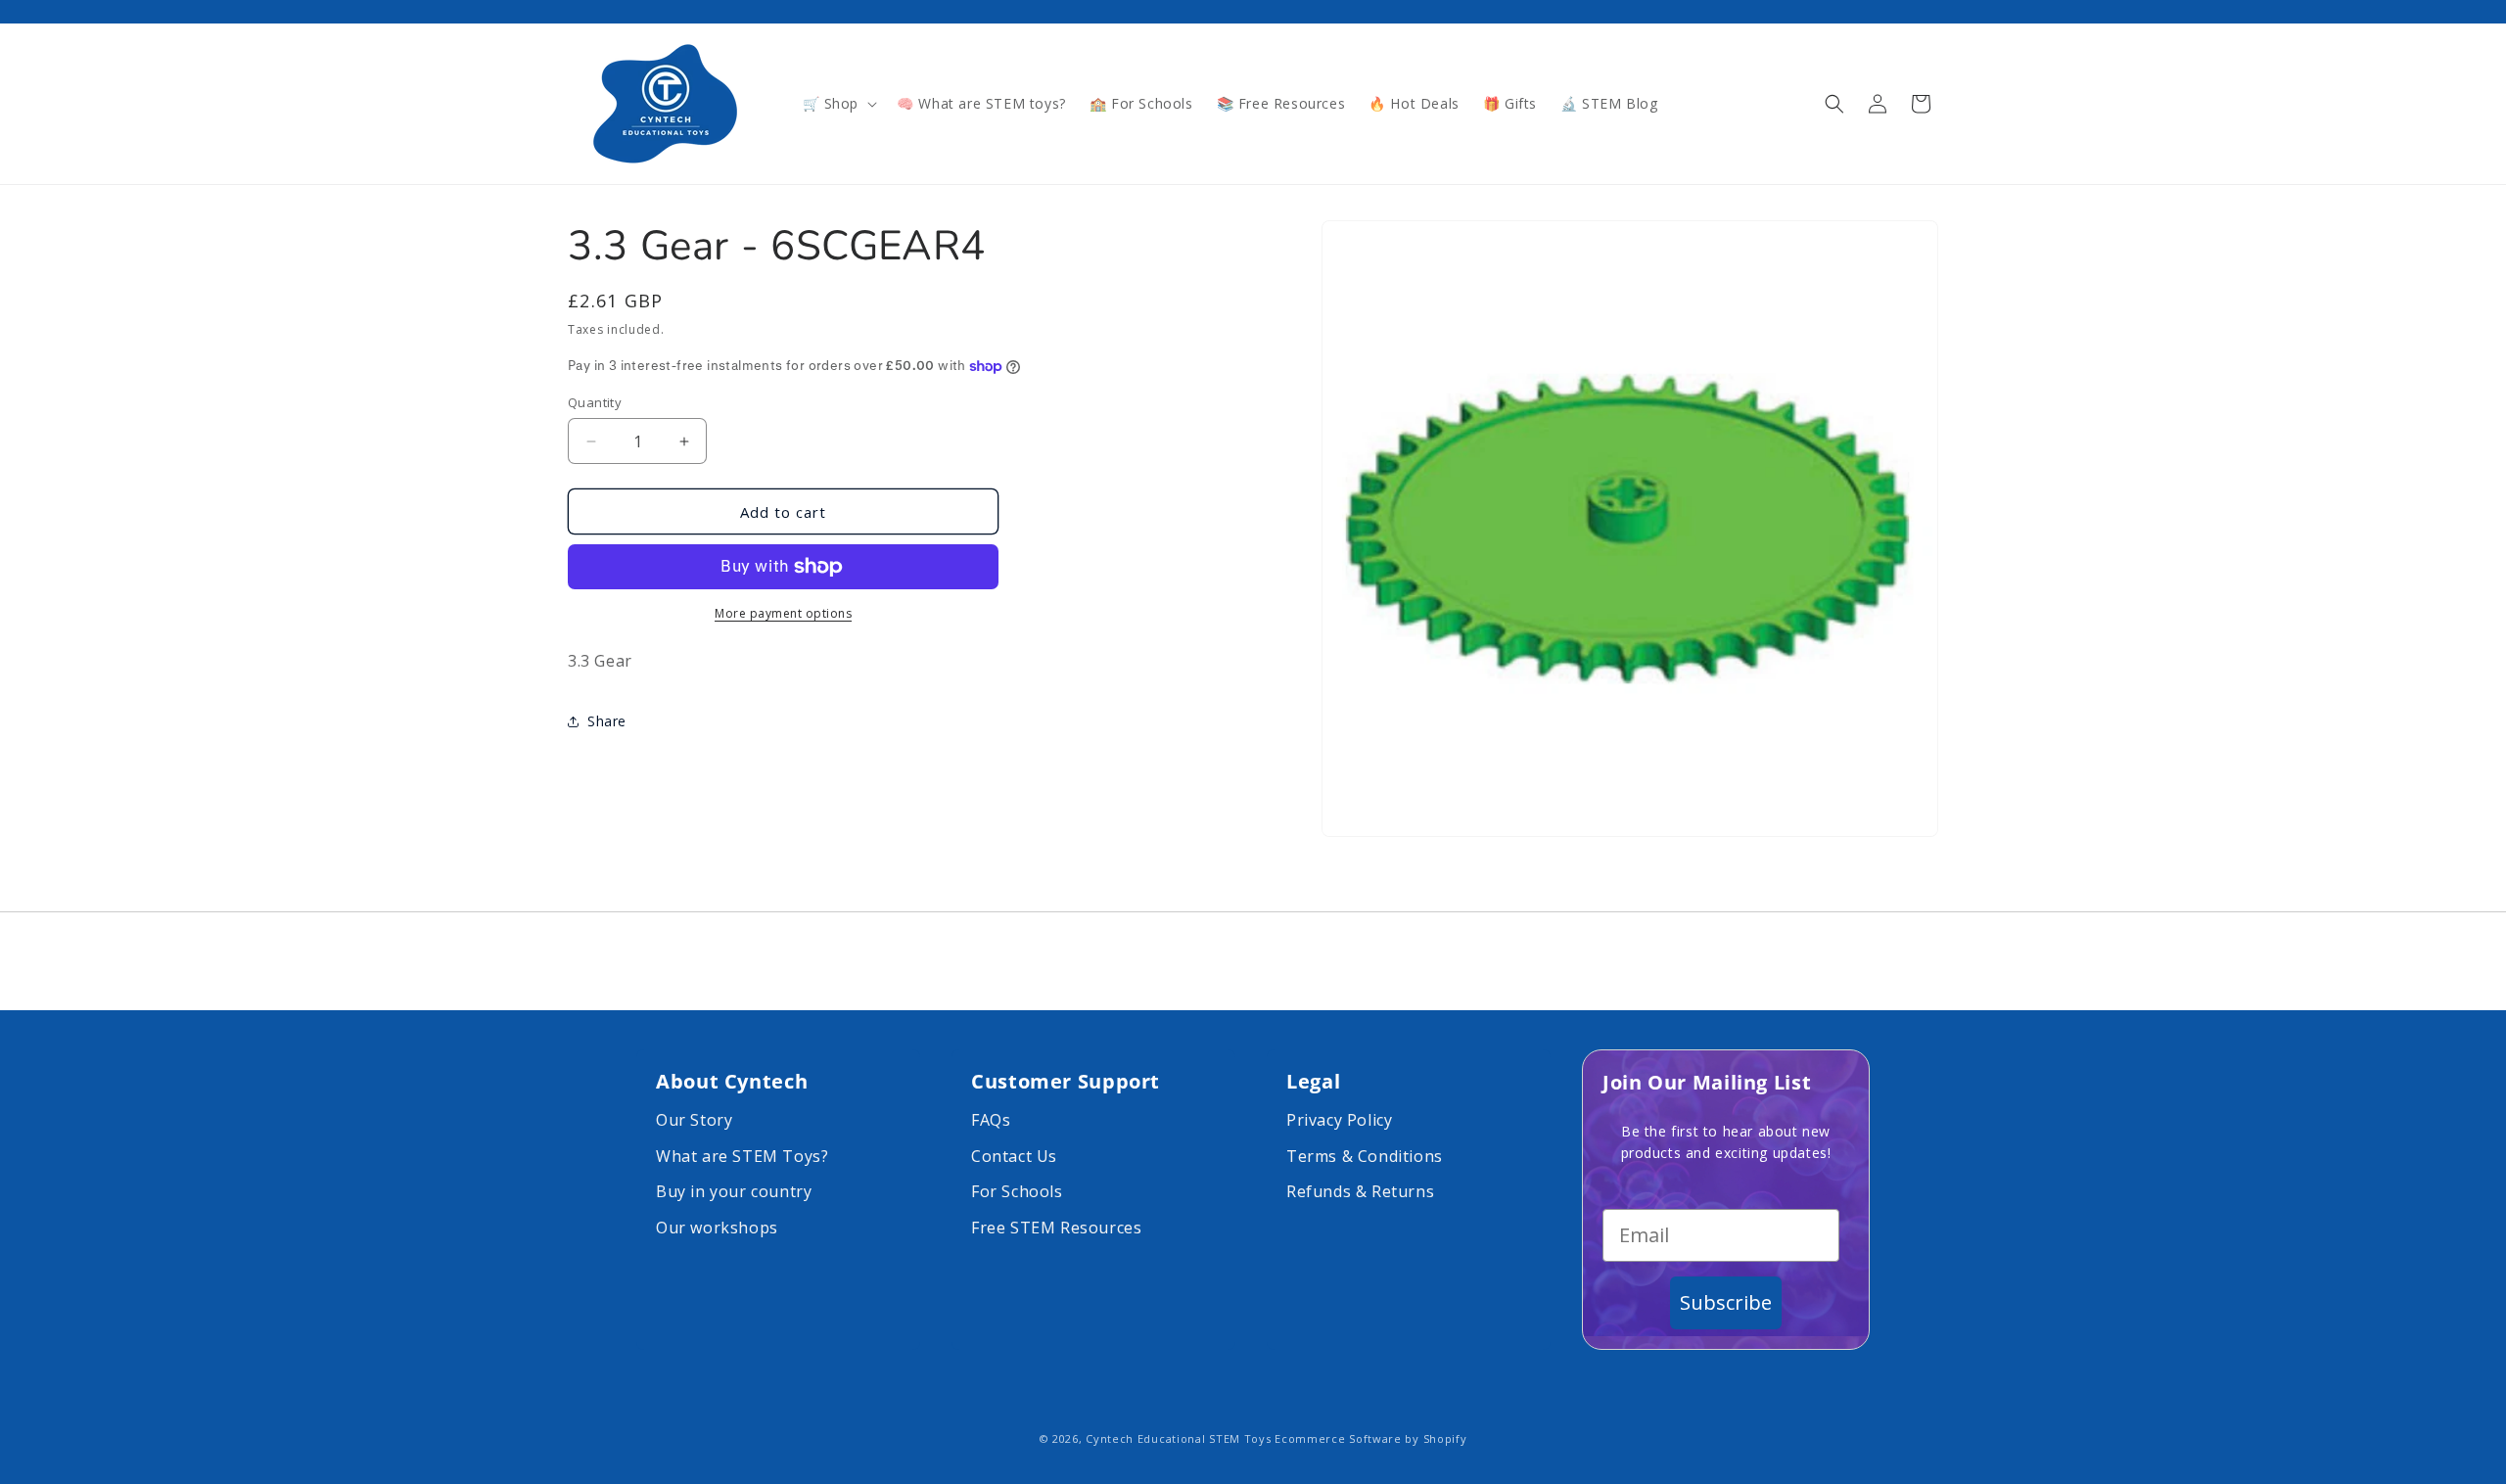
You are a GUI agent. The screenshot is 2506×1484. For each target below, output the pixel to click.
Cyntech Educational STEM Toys (1178, 1438)
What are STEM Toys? (742, 1156)
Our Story (694, 1120)
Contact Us (1014, 1156)
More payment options (783, 613)
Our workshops (717, 1228)
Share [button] (607, 721)
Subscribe (1726, 1302)
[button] (838, 104)
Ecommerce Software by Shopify (1370, 1438)
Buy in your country (734, 1191)
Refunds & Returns (1360, 1191)
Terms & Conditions (1365, 1156)
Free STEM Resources (1056, 1228)
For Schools (1017, 1191)
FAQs (991, 1120)
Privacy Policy (1339, 1120)
